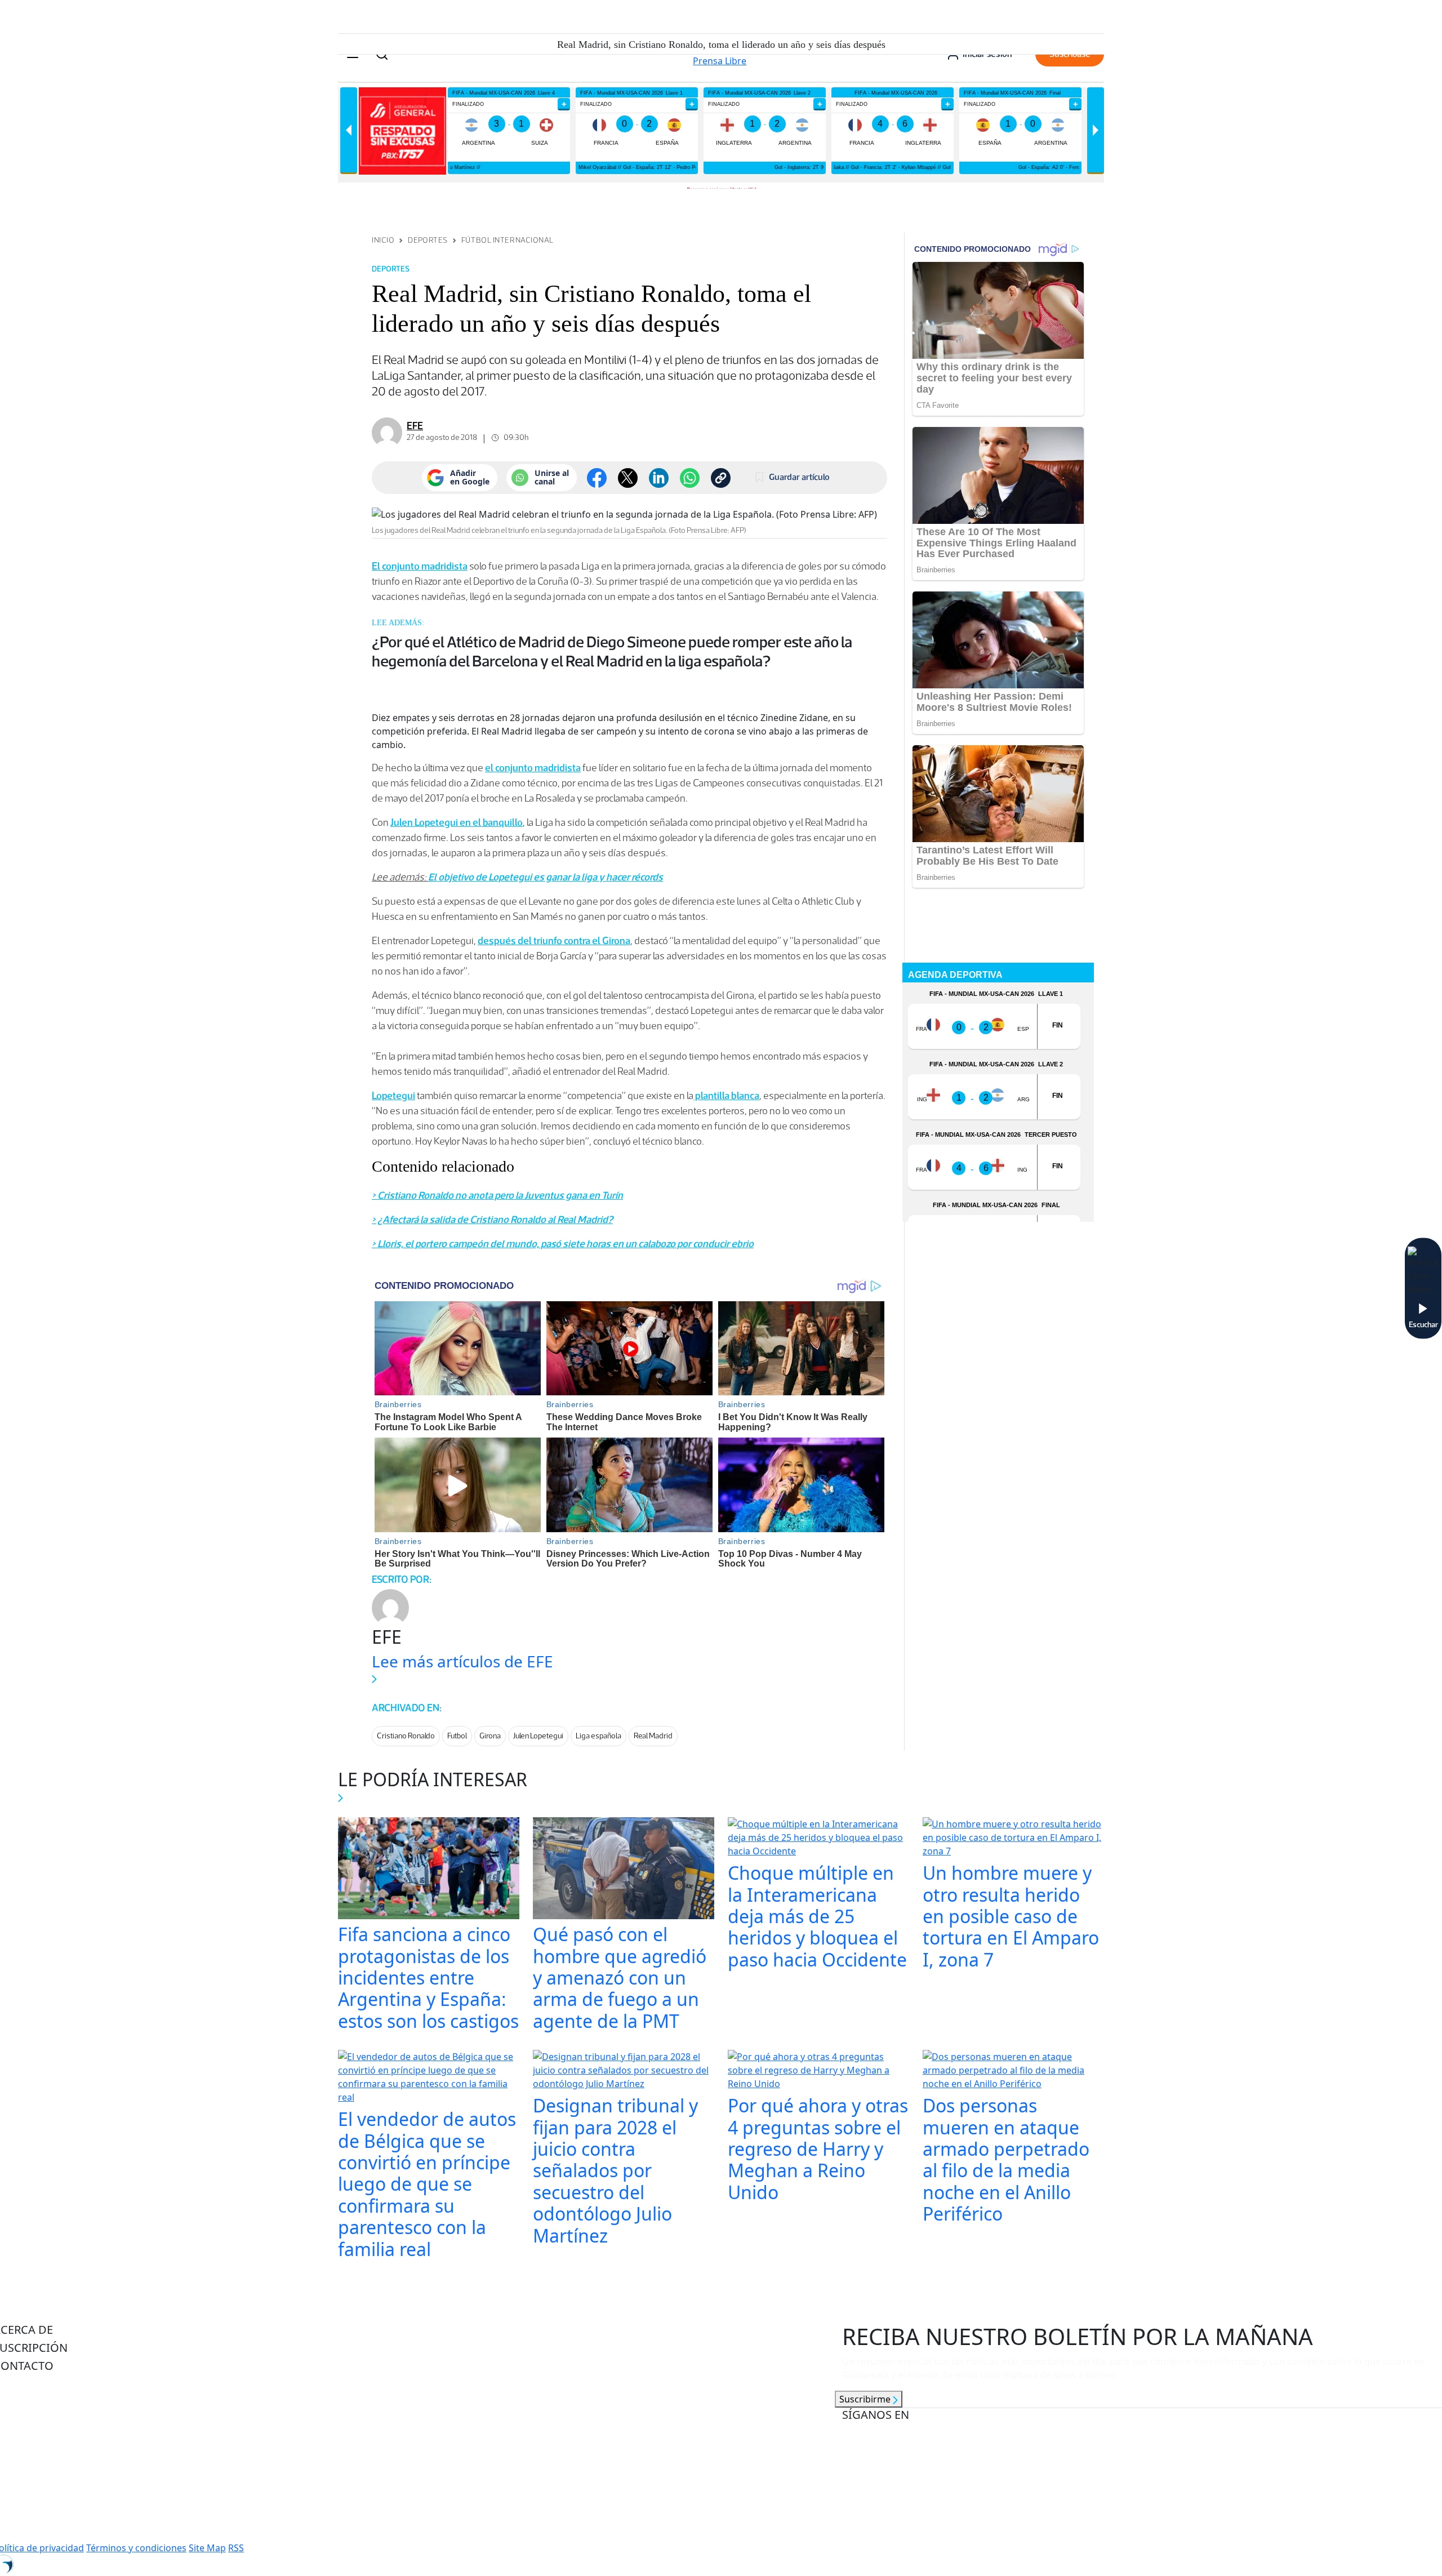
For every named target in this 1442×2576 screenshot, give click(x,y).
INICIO (383, 240)
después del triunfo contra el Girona (554, 941)
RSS (236, 2548)
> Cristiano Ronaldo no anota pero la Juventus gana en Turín (497, 1195)
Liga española (598, 1736)
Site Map (207, 2548)
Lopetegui (393, 1096)
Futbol (457, 1736)
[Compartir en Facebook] (597, 478)
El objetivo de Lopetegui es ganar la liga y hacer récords (546, 877)
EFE (415, 426)
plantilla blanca (726, 1096)
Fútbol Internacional (508, 240)
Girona (490, 1736)
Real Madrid (653, 1736)
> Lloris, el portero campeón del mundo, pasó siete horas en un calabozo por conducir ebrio (563, 1244)
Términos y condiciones (136, 2548)
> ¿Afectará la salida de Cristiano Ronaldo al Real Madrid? (492, 1220)
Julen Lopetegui (538, 1736)
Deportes (428, 240)
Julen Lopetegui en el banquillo (457, 822)
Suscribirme (866, 2399)
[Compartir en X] (628, 478)
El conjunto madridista (420, 566)
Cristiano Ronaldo (406, 1736)
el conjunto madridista (533, 768)
